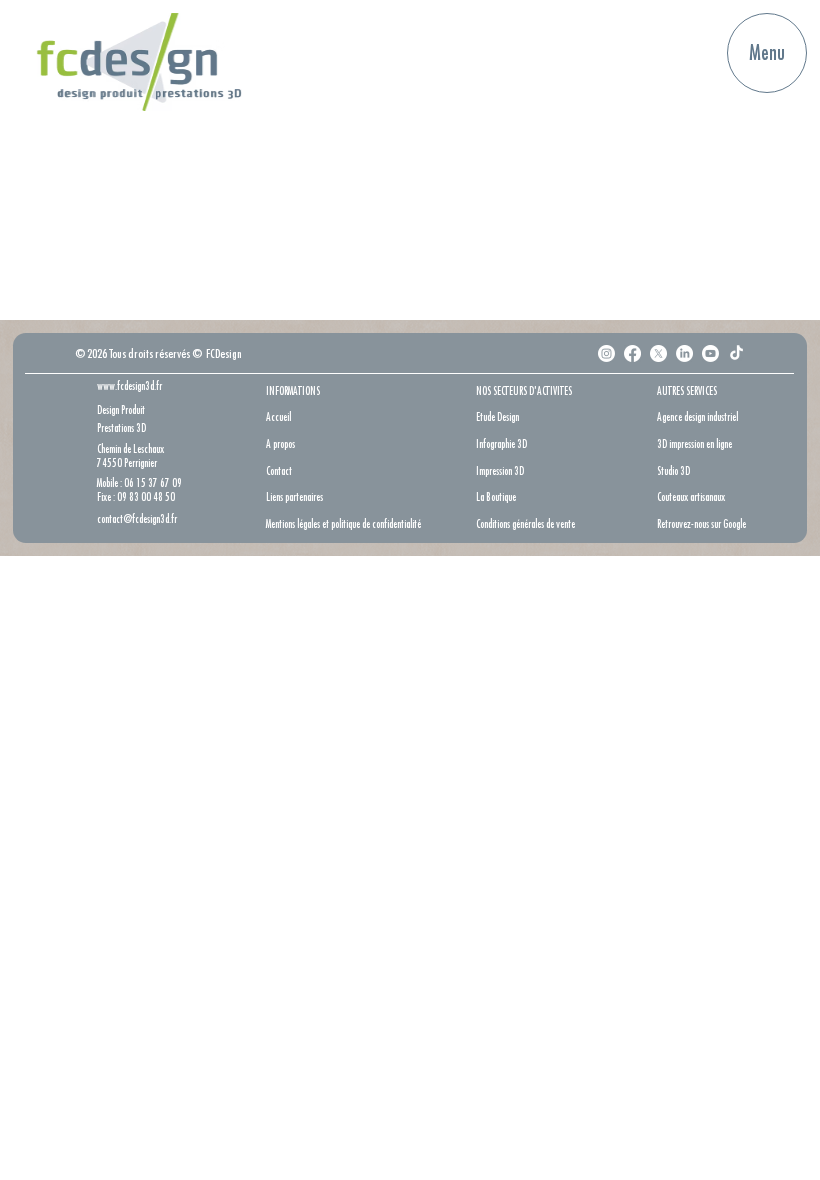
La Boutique (496, 496)
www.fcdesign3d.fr (129, 385)
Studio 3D (673, 470)
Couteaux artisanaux (691, 496)
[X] (658, 353)
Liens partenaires (294, 496)
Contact (279, 470)
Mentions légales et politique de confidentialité (343, 523)
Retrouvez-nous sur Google (701, 523)
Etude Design (497, 416)
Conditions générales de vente (525, 523)
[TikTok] (736, 353)
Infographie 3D (501, 443)
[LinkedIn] (684, 353)
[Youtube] (710, 353)
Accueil (278, 416)
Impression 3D (500, 470)
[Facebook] (632, 353)
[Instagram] (606, 353)
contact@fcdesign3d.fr (137, 518)
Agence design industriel (697, 416)
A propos (280, 443)
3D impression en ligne (694, 443)
